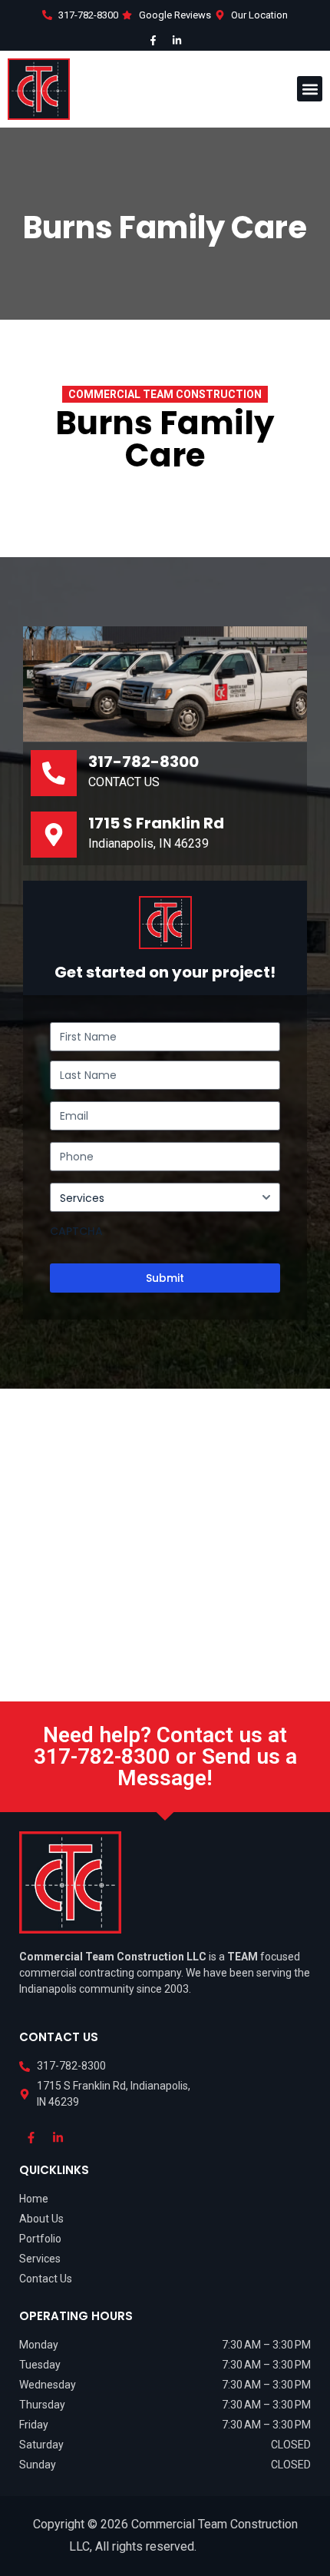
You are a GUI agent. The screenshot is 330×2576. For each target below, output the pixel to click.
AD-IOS (230, 2549)
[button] (310, 89)
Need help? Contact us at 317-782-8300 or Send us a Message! (165, 1756)
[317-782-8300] (54, 773)
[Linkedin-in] (177, 41)
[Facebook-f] (153, 41)
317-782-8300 (144, 762)
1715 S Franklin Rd (156, 823)
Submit (165, 1278)
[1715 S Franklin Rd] (54, 835)
